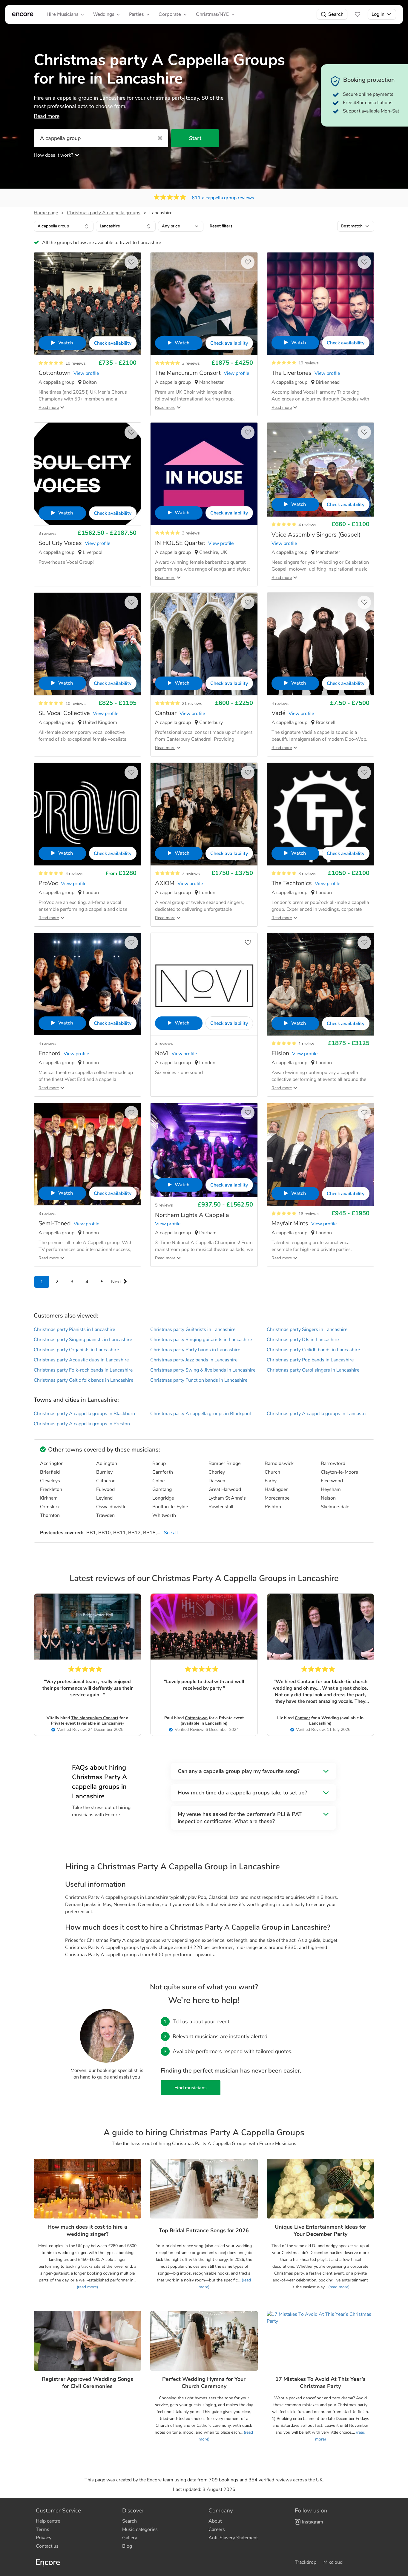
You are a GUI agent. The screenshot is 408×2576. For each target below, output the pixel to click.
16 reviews (309, 1214)
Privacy (44, 2538)
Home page (46, 213)
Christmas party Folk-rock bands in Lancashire (83, 1370)
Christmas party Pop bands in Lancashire (310, 1360)
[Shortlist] (358, 14)
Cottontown (196, 1718)
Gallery (130, 2538)
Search (336, 14)
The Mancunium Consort (95, 1718)
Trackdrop (306, 2562)
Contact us (47, 2546)
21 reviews (192, 704)
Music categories (140, 2529)
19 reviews (309, 363)
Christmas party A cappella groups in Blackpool (201, 1414)
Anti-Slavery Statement (233, 2538)
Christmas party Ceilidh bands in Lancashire (313, 1350)
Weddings (104, 14)
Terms (43, 2529)
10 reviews (76, 363)
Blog (127, 2546)
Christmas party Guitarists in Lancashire (193, 1329)
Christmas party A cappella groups (104, 213)
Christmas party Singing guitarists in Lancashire (201, 1340)
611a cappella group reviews (223, 198)
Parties (136, 14)
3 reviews (191, 363)
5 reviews (164, 1205)
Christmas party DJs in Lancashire (303, 1340)
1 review (306, 1044)
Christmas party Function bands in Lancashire (199, 1380)
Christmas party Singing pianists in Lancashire (83, 1340)
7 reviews (191, 874)
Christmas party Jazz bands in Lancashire (194, 1360)
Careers (217, 2529)
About (215, 2521)
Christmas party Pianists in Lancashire (74, 1329)
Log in (378, 14)
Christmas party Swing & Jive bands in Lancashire (203, 1370)
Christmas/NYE (212, 14)
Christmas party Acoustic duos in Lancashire (81, 1360)
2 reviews (164, 1043)
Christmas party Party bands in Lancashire (195, 1350)
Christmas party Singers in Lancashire (307, 1329)
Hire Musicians (62, 14)
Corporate (170, 14)
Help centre (48, 2521)
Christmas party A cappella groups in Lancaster (317, 1414)
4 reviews (307, 525)
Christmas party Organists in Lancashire (76, 1350)
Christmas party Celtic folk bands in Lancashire (83, 1380)
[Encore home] (23, 14)
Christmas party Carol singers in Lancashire (313, 1370)
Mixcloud (333, 2562)
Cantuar (302, 1718)
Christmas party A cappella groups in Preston (82, 1424)
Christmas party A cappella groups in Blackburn (84, 1414)
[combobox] (64, 226)
